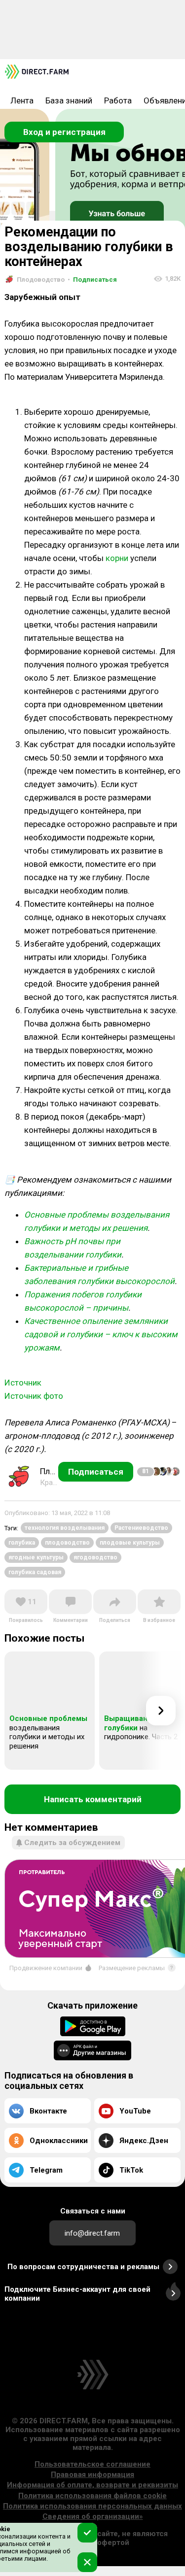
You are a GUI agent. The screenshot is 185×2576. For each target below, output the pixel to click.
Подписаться (92, 280)
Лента (22, 100)
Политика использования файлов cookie (92, 2496)
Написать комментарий (93, 1799)
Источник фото (34, 1396)
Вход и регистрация (64, 132)
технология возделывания (65, 1528)
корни (117, 558)
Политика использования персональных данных (92, 2506)
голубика (22, 1543)
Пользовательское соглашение (92, 2464)
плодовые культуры (130, 1543)
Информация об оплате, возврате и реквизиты (92, 2485)
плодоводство (67, 1543)
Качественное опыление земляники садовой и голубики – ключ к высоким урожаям (101, 1334)
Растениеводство (141, 1528)
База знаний (69, 100)
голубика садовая (35, 1572)
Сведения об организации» (93, 2516)
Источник (23, 1383)
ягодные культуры (36, 1557)
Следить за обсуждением (72, 1843)
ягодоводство (95, 1557)
